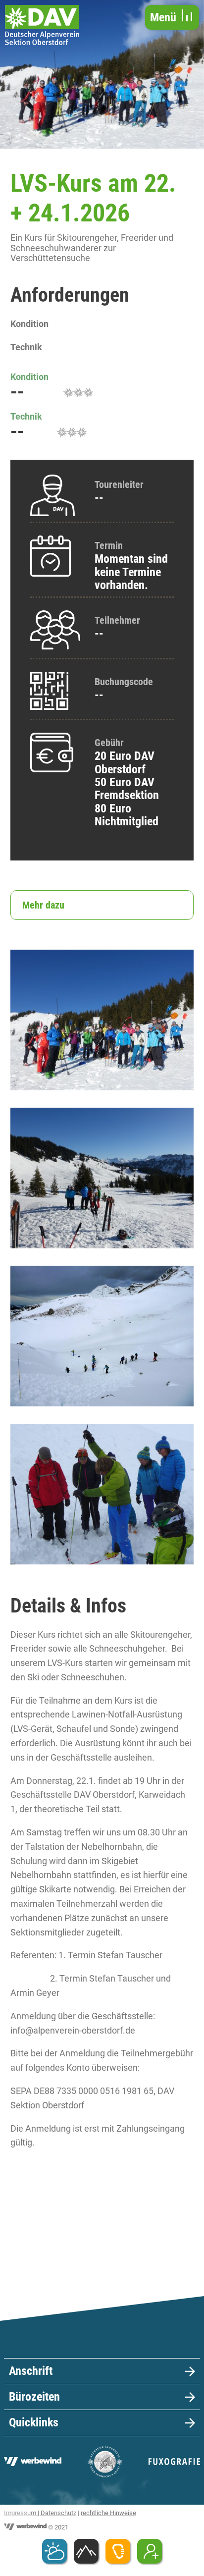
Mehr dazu (43, 905)
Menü (165, 17)
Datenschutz (58, 2513)
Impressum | (22, 2513)
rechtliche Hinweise (108, 2513)
